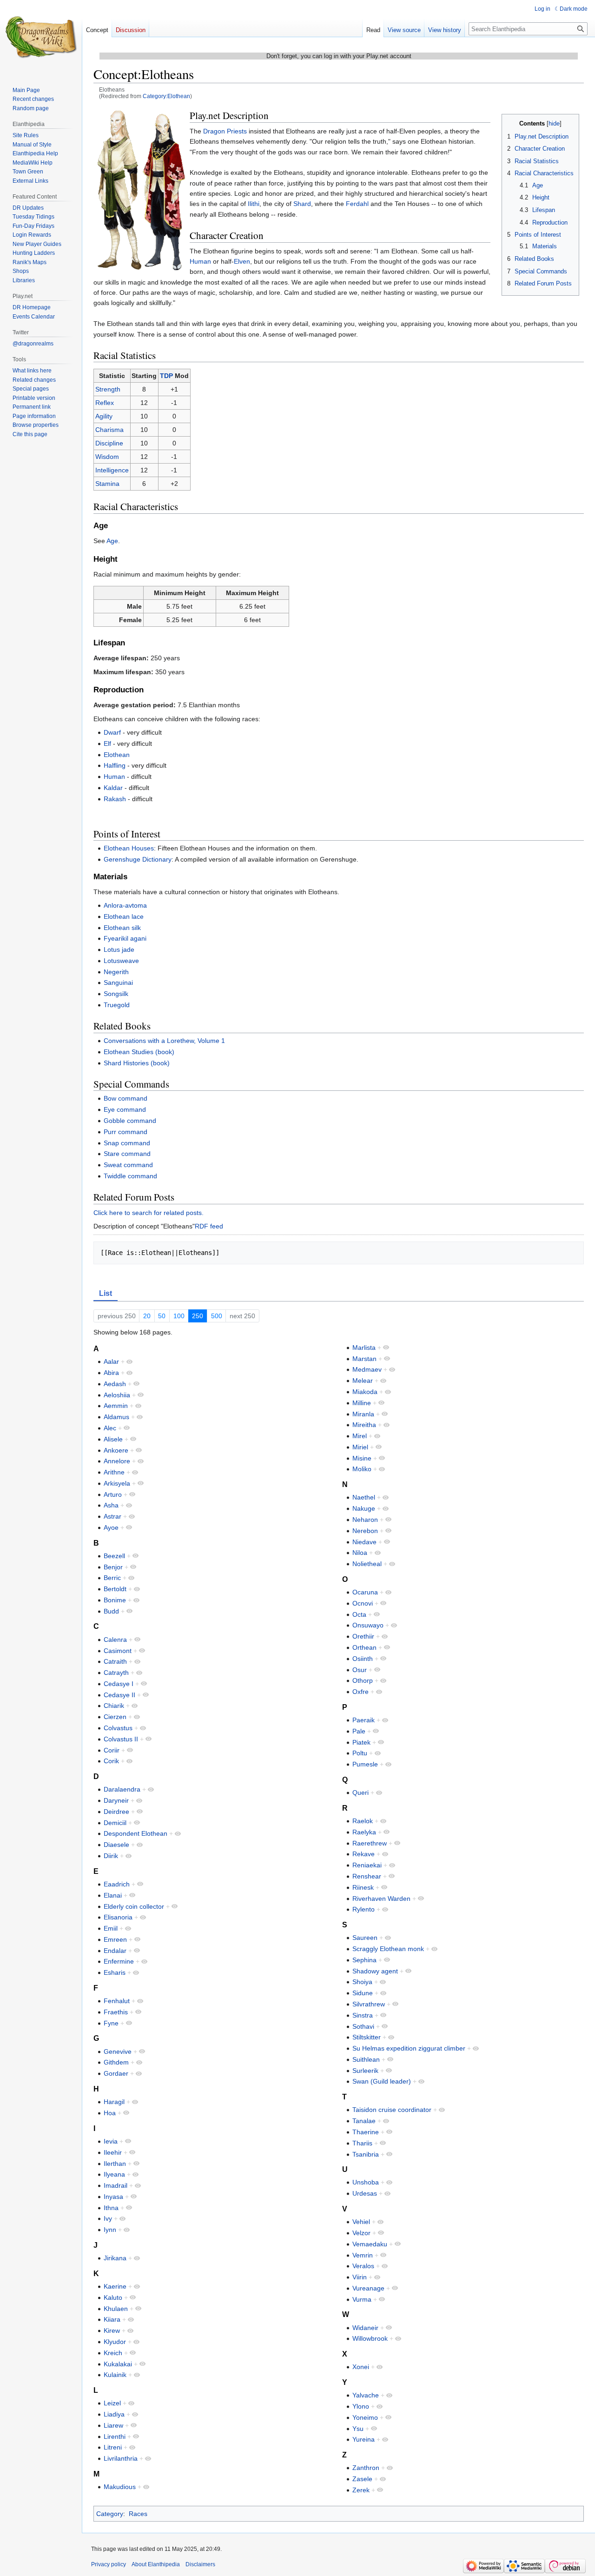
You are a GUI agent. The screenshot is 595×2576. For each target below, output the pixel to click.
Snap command (127, 1143)
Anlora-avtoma (125, 905)
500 (217, 1316)
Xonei (361, 2367)
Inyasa (113, 2197)
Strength (108, 389)
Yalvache (366, 2395)
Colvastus (118, 1728)
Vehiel (361, 2222)
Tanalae (364, 2121)
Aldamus (116, 1417)
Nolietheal (367, 1564)
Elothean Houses (129, 848)
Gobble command (130, 1121)
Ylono (361, 2406)
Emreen (115, 1939)
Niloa (360, 1553)
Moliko (362, 1469)
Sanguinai (118, 983)
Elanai (113, 1895)
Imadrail (116, 2185)
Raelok (363, 1821)
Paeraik (364, 1720)
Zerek (361, 2490)
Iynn (110, 2230)
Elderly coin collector (134, 1906)
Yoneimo (365, 2417)
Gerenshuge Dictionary (138, 859)
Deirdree (116, 1812)
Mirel (360, 1436)
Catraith (115, 1661)
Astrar (112, 1516)
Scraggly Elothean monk (388, 1949)
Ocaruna (365, 1592)
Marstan (364, 1359)
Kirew (112, 2330)
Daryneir (116, 1800)
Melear (363, 1381)
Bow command (126, 1098)
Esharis (115, 1972)
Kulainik (115, 2375)
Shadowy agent (375, 1971)
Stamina (107, 484)
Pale (359, 1731)
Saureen (365, 1938)
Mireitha (364, 1425)
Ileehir (113, 2152)
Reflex (105, 403)
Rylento (364, 1909)
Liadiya (114, 2414)
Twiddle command (130, 1176)
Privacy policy (109, 2564)
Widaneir (365, 2328)
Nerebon (365, 1531)
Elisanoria (118, 1917)
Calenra (115, 1640)
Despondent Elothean (136, 1833)
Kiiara (112, 2319)
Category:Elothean (166, 96)
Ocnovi (363, 1603)
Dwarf (112, 732)
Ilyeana (114, 2174)
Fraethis (116, 2012)
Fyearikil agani (125, 938)
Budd (111, 1611)
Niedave (364, 1542)
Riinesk (363, 1887)
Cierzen (115, 1717)
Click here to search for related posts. (149, 1213)
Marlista (364, 1348)
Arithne (114, 1472)
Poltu (360, 1753)
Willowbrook (370, 2338)
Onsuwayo (368, 1625)
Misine (362, 1458)
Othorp (363, 1680)
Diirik (111, 1856)
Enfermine (119, 1961)
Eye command (125, 1109)
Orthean (364, 1647)
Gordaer (116, 2073)
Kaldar (113, 788)
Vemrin (363, 2255)
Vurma (362, 2299)
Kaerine (115, 2286)
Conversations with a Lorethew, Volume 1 (164, 1041)
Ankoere (116, 1450)
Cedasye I (119, 1684)
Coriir (112, 1750)
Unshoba (366, 2182)
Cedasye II (119, 1695)
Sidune (363, 1993)
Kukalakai (118, 2364)
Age (112, 541)
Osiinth (363, 1659)
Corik (111, 1761)
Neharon (365, 1520)
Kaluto (113, 2297)
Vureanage (368, 2288)
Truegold (117, 1005)
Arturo (113, 1494)
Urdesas (365, 2193)
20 (147, 1316)
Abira (111, 1373)
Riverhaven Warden (381, 1899)
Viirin (360, 2277)
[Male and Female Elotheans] (140, 190)
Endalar (115, 1951)
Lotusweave (121, 961)
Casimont (118, 1651)
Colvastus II (121, 1739)
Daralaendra (122, 1789)
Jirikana (115, 2258)
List (106, 1293)
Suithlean (366, 2059)
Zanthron (366, 2468)
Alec (110, 1428)
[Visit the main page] (41, 37)
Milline (362, 1403)
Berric (112, 1578)
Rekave (364, 1854)
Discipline (109, 443)
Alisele (113, 1439)
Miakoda (365, 1392)
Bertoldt (115, 1589)
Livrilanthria (121, 2458)
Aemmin (116, 1406)
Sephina (364, 1960)
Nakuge (364, 1508)
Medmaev (367, 1369)
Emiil (111, 1928)
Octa (359, 1614)
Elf (107, 744)
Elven (242, 261)
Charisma (109, 430)
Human (200, 261)
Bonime (115, 1600)
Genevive (118, 2052)
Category (110, 2514)
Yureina (364, 2439)
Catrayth (116, 1673)
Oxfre (360, 1692)
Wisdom (107, 457)
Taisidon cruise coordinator (392, 2110)
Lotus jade (119, 949)
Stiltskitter (367, 2037)
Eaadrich (117, 1884)
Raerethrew (370, 1843)
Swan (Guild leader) (382, 2081)
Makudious (120, 2487)
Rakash (115, 799)
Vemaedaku (370, 2244)
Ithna (111, 2208)
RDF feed (209, 1226)
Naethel (364, 1497)
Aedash (115, 1384)
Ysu (358, 2429)
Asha (111, 1505)
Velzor (361, 2233)
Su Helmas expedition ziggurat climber (409, 2048)
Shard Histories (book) (137, 1063)
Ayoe (111, 1527)
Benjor (113, 1567)
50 (162, 1316)
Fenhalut (117, 2001)
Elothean (117, 755)
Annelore (117, 1461)
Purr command (126, 1132)
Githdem (116, 2062)
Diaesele (116, 1845)
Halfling (115, 765)
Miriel (360, 1447)
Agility (104, 416)
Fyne (111, 2023)
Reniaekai (367, 1865)
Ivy (108, 2218)
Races (138, 2514)
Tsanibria (366, 2154)
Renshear (367, 1876)
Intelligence (112, 470)
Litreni (113, 2447)
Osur (360, 1670)
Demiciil (115, 1823)
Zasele (362, 2479)
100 (179, 1316)
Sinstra (363, 2015)
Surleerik (365, 2071)
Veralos (363, 2266)
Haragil (114, 2102)
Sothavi (363, 2026)
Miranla (363, 1414)
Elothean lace (124, 916)
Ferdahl (357, 204)
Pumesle (365, 1764)
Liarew (113, 2425)
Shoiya (362, 1982)
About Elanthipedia (156, 2564)
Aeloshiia (117, 1395)
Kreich (113, 2353)
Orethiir (363, 1636)
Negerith (116, 972)
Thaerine (366, 2132)
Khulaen (116, 2309)
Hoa (110, 2113)
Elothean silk (122, 928)
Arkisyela (117, 1483)
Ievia (111, 2141)
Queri (360, 1793)
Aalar (111, 1361)
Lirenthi (115, 2437)
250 (198, 1316)
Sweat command (128, 1165)
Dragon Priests (225, 131)
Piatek (361, 1742)
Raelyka (364, 1832)
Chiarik (114, 1706)
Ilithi (254, 204)
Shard (302, 204)
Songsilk (116, 994)
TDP (166, 376)
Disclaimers (200, 2564)
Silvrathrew (369, 2004)
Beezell (114, 1556)
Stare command (127, 1154)
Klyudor (115, 2342)
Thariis (362, 2143)
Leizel (112, 2403)
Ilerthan (115, 2164)
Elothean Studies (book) (139, 1052)
